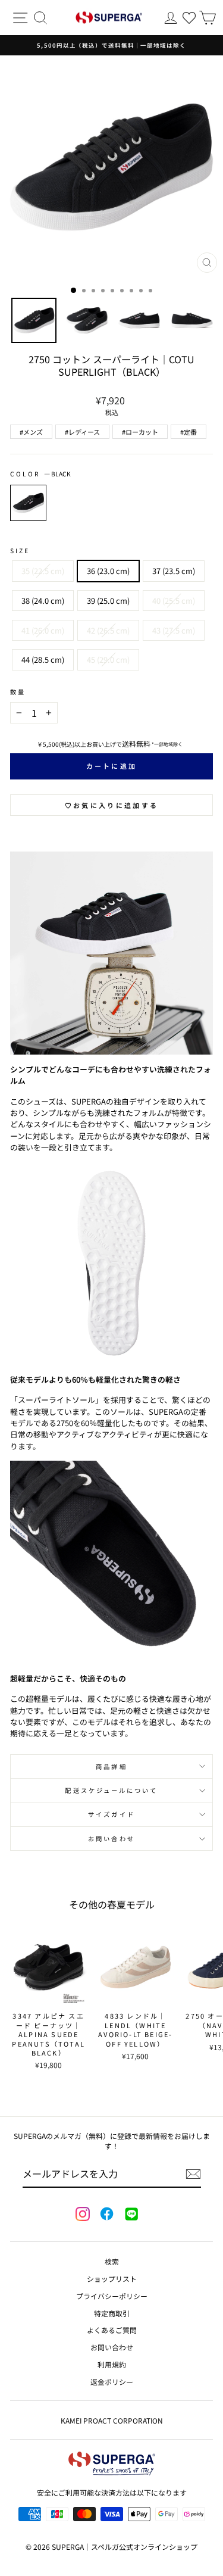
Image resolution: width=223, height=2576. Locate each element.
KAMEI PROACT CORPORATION (112, 2420)
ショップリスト (112, 2279)
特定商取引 (112, 2313)
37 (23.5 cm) (174, 571)
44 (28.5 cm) (43, 659)
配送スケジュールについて (111, 1790)
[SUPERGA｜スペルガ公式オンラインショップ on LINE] (131, 2215)
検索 (112, 2261)
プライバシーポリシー (112, 2296)
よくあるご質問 (112, 2330)
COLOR (40, 474)
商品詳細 (111, 1766)
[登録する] (193, 2174)
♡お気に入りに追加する (111, 805)
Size (20, 551)
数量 (18, 692)
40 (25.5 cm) (174, 601)
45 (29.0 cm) (108, 659)
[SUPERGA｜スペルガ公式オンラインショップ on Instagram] (83, 2215)
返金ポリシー (112, 2382)
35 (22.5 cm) (43, 571)
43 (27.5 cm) (174, 630)
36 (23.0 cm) (108, 571)
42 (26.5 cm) (108, 630)
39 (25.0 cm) (108, 601)
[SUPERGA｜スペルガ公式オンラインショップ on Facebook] (106, 2215)
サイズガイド (111, 1814)
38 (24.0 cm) (43, 601)
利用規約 (112, 2364)
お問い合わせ (111, 1839)
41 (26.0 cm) (43, 630)
